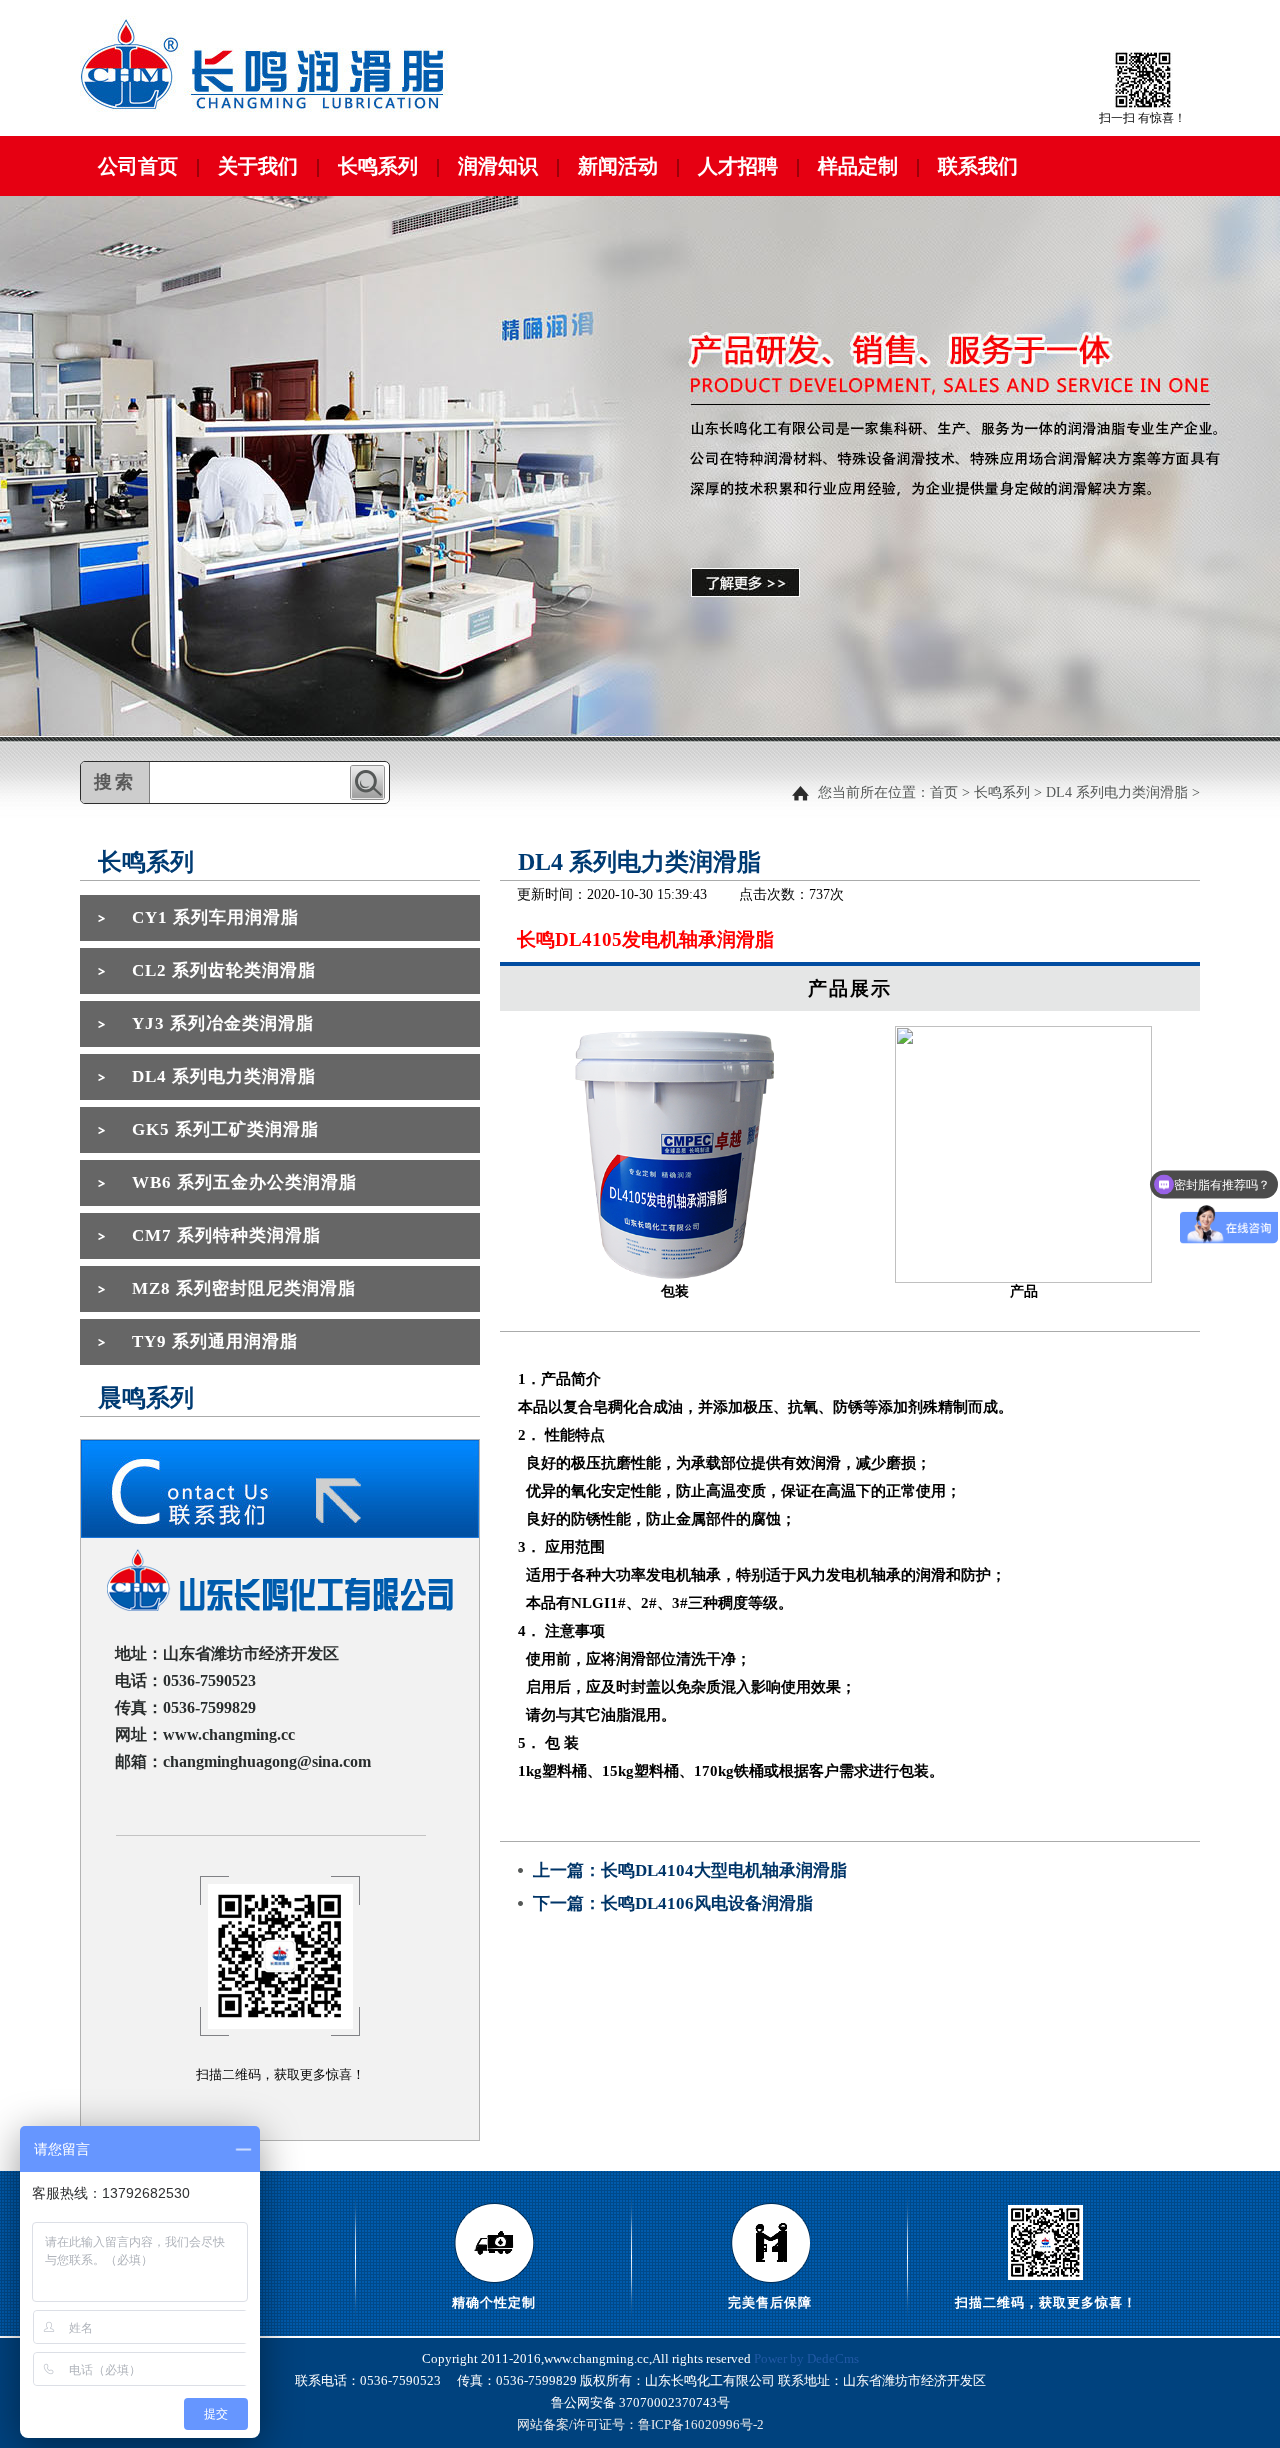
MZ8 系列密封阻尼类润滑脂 (244, 1288)
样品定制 (858, 166)
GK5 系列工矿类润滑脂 (225, 1129)
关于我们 (258, 166)
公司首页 (138, 166)
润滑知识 (498, 166)
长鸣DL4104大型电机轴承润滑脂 (724, 1870)
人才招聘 (738, 166)
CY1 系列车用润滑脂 (215, 917)
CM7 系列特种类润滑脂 (226, 1235)
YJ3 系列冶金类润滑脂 (223, 1023)
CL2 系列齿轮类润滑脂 (224, 970)
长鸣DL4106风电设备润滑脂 (707, 1903)
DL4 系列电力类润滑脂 (1117, 792)
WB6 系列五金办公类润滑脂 (244, 1182)
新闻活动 (618, 166)
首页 (944, 792)
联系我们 (978, 166)
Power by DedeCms (806, 2358)
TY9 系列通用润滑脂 (215, 1341)
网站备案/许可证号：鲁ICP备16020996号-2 (640, 2424)
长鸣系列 (378, 166)
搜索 (367, 782)
